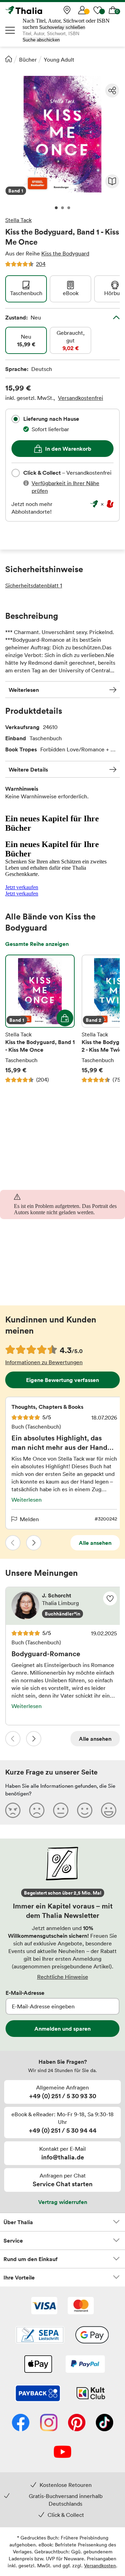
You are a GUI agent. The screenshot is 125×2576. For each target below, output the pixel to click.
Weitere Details (28, 769)
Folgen (110, 1598)
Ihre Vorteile (19, 2277)
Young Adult (59, 60)
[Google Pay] (92, 2336)
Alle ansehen (95, 1543)
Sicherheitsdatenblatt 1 (34, 585)
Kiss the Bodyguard (65, 253)
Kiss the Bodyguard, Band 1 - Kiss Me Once (40, 1019)
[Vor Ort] (67, 10)
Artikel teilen (112, 90)
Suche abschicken (41, 40)
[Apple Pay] (38, 2365)
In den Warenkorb (68, 449)
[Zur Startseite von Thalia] (40, 10)
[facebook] (21, 2423)
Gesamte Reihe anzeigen (37, 944)
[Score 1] (13, 1810)
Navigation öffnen (10, 30)
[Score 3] (61, 1810)
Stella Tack (18, 220)
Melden (29, 1519)
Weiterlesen (24, 690)
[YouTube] (62, 2452)
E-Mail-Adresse (25, 1993)
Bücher (28, 60)
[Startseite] (9, 59)
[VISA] (44, 2306)
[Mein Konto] (82, 10)
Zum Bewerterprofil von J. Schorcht (64, 1606)
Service (13, 2241)
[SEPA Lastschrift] (40, 2336)
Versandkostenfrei (81, 398)
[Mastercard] (81, 2306)
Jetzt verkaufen (22, 887)
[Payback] (38, 2394)
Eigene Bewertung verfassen (62, 1380)
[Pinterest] (77, 2423)
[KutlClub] (91, 2394)
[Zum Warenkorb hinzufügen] (65, 1018)
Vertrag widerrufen (63, 2202)
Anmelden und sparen (62, 2029)
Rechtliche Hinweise (63, 1977)
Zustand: (23, 317)
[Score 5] (109, 1810)
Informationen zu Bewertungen (44, 1362)
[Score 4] (85, 1810)
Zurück (13, 1543)
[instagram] (49, 2423)
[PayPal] (85, 2365)
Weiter (34, 1543)
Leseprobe (112, 181)
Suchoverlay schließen (62, 27)
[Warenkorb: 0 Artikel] (113, 10)
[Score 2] (37, 1810)
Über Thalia (18, 2222)
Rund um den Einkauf (31, 2259)
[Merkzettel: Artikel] (98, 10)
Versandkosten (100, 2565)
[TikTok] (105, 2423)
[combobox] (16, 419)
